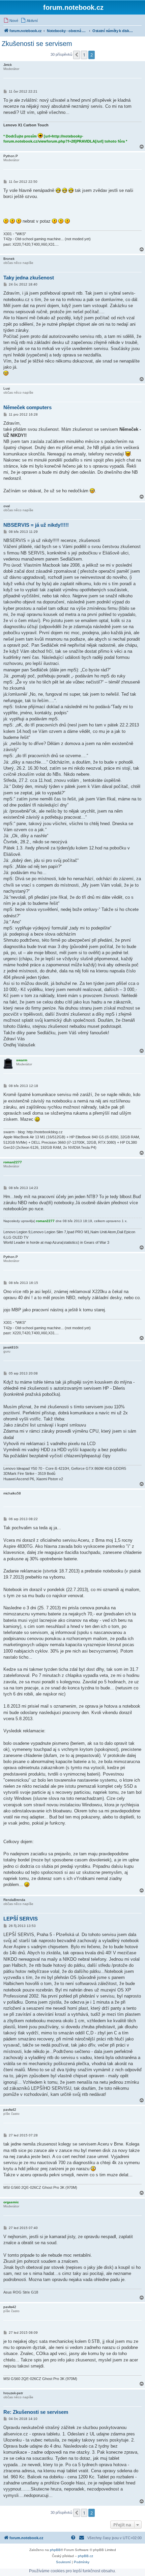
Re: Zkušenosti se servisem (36, 2412)
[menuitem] (11, 21)
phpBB (55, 2550)
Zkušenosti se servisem (37, 44)
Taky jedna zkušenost (29, 278)
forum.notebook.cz (73, 7)
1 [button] (84, 55)
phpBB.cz (85, 2556)
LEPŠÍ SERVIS (21, 1919)
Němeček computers (27, 407)
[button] (77, 55)
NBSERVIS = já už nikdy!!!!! (36, 525)
